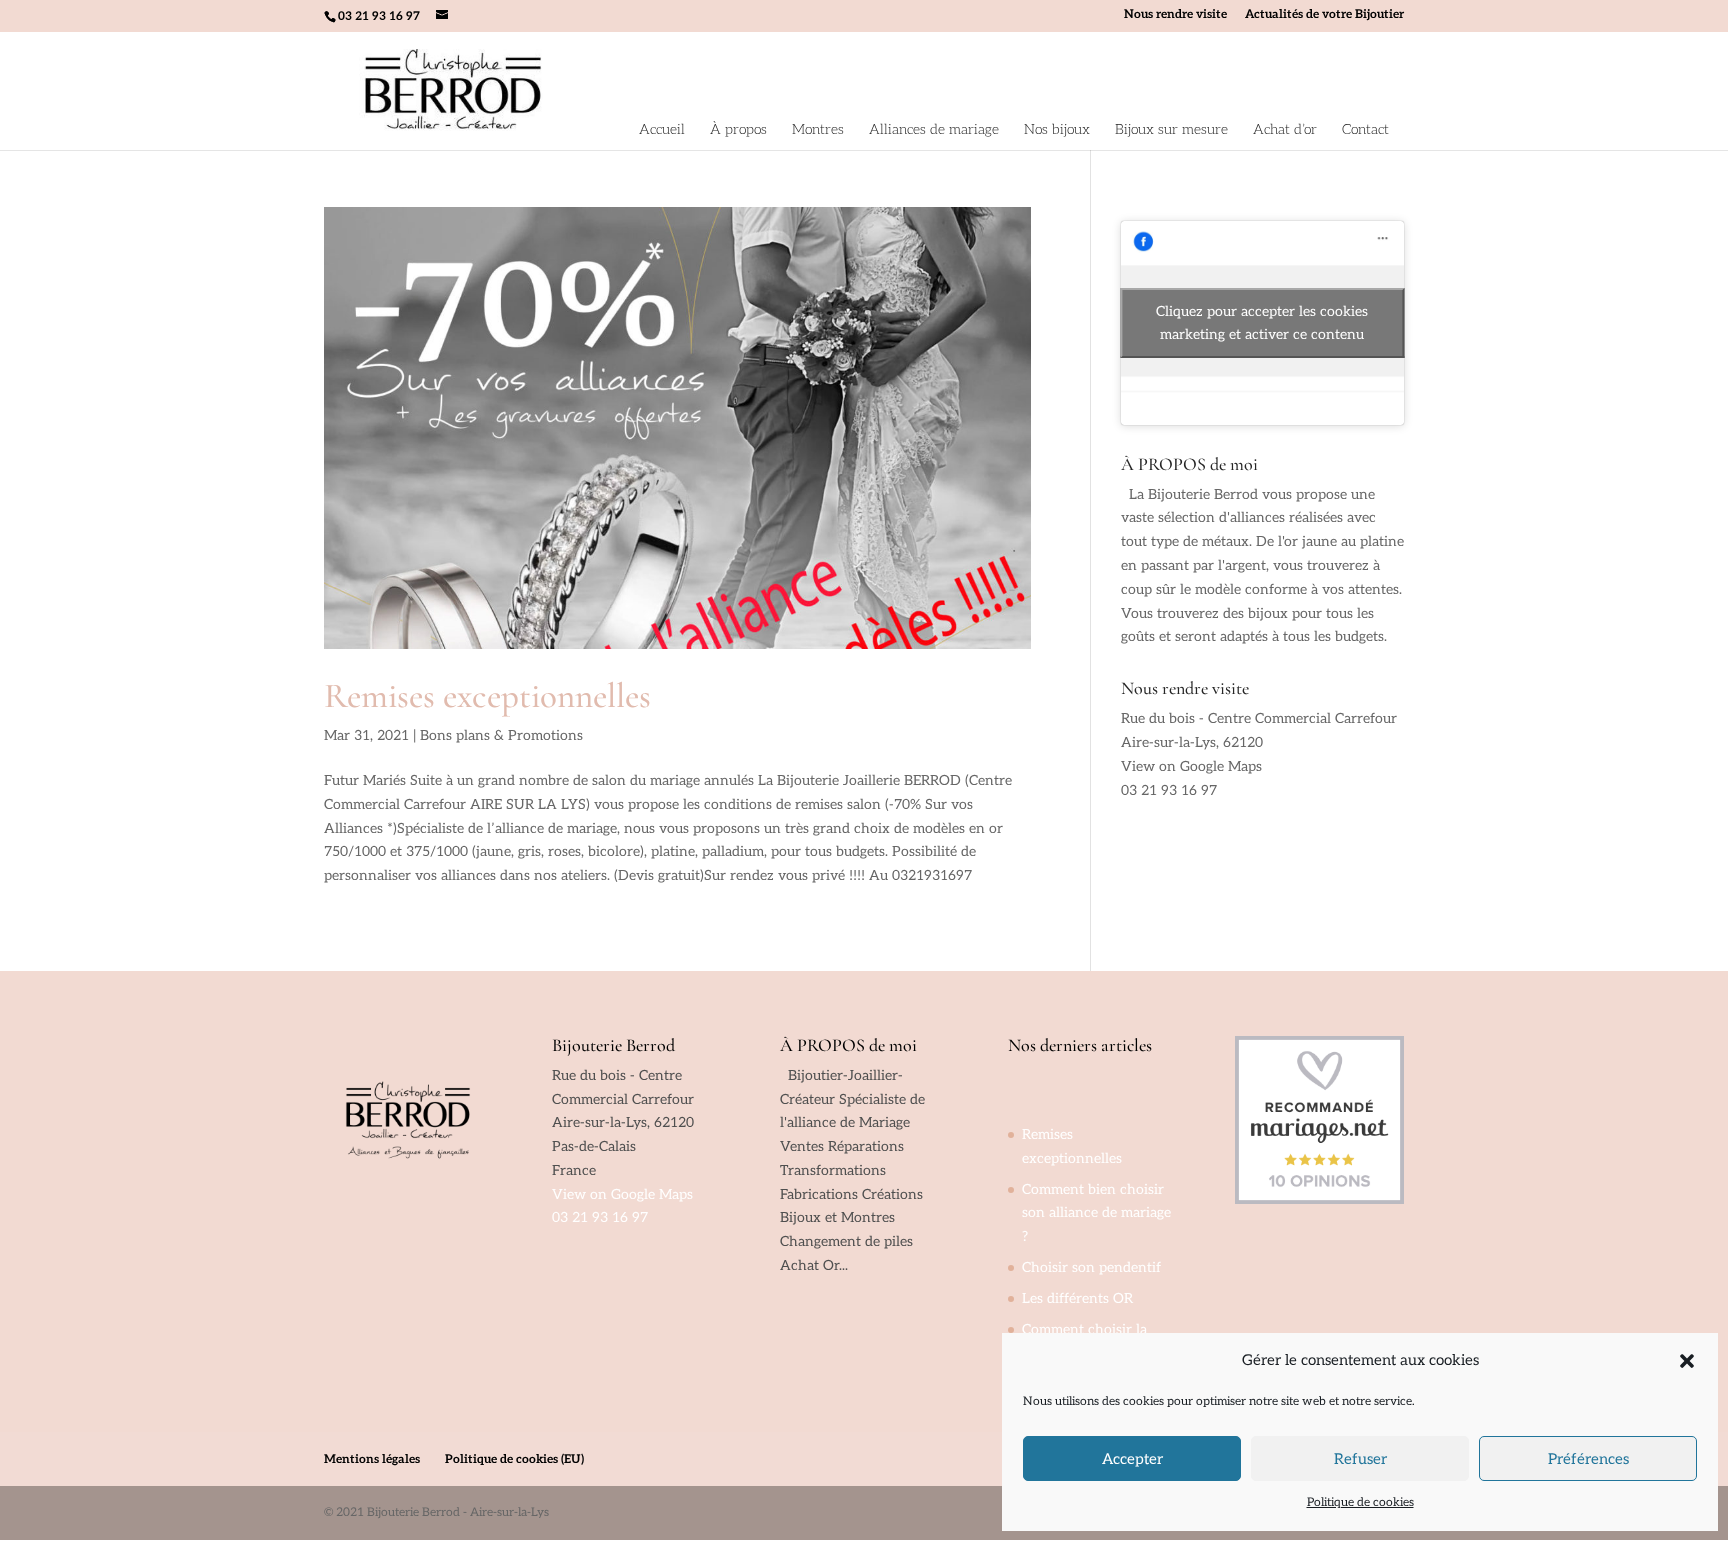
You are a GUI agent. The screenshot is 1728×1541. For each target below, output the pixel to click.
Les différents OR (1077, 1298)
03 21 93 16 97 (1169, 790)
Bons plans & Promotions (501, 735)
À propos (738, 129)
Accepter (1132, 1459)
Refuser (1360, 1459)
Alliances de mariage (934, 129)
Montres (818, 129)
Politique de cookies (1360, 1502)
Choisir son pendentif (1091, 1267)
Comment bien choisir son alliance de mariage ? (1096, 1213)
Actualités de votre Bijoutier (1324, 15)
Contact (1365, 129)
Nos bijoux (1057, 129)
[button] (1687, 1361)
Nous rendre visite (1175, 15)
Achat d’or (1285, 129)
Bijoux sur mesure (1171, 129)
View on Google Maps (1191, 766)
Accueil (662, 129)
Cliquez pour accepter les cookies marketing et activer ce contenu (1262, 323)
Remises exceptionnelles (487, 696)
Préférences (1588, 1459)
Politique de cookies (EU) (514, 1459)
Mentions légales (372, 1459)
